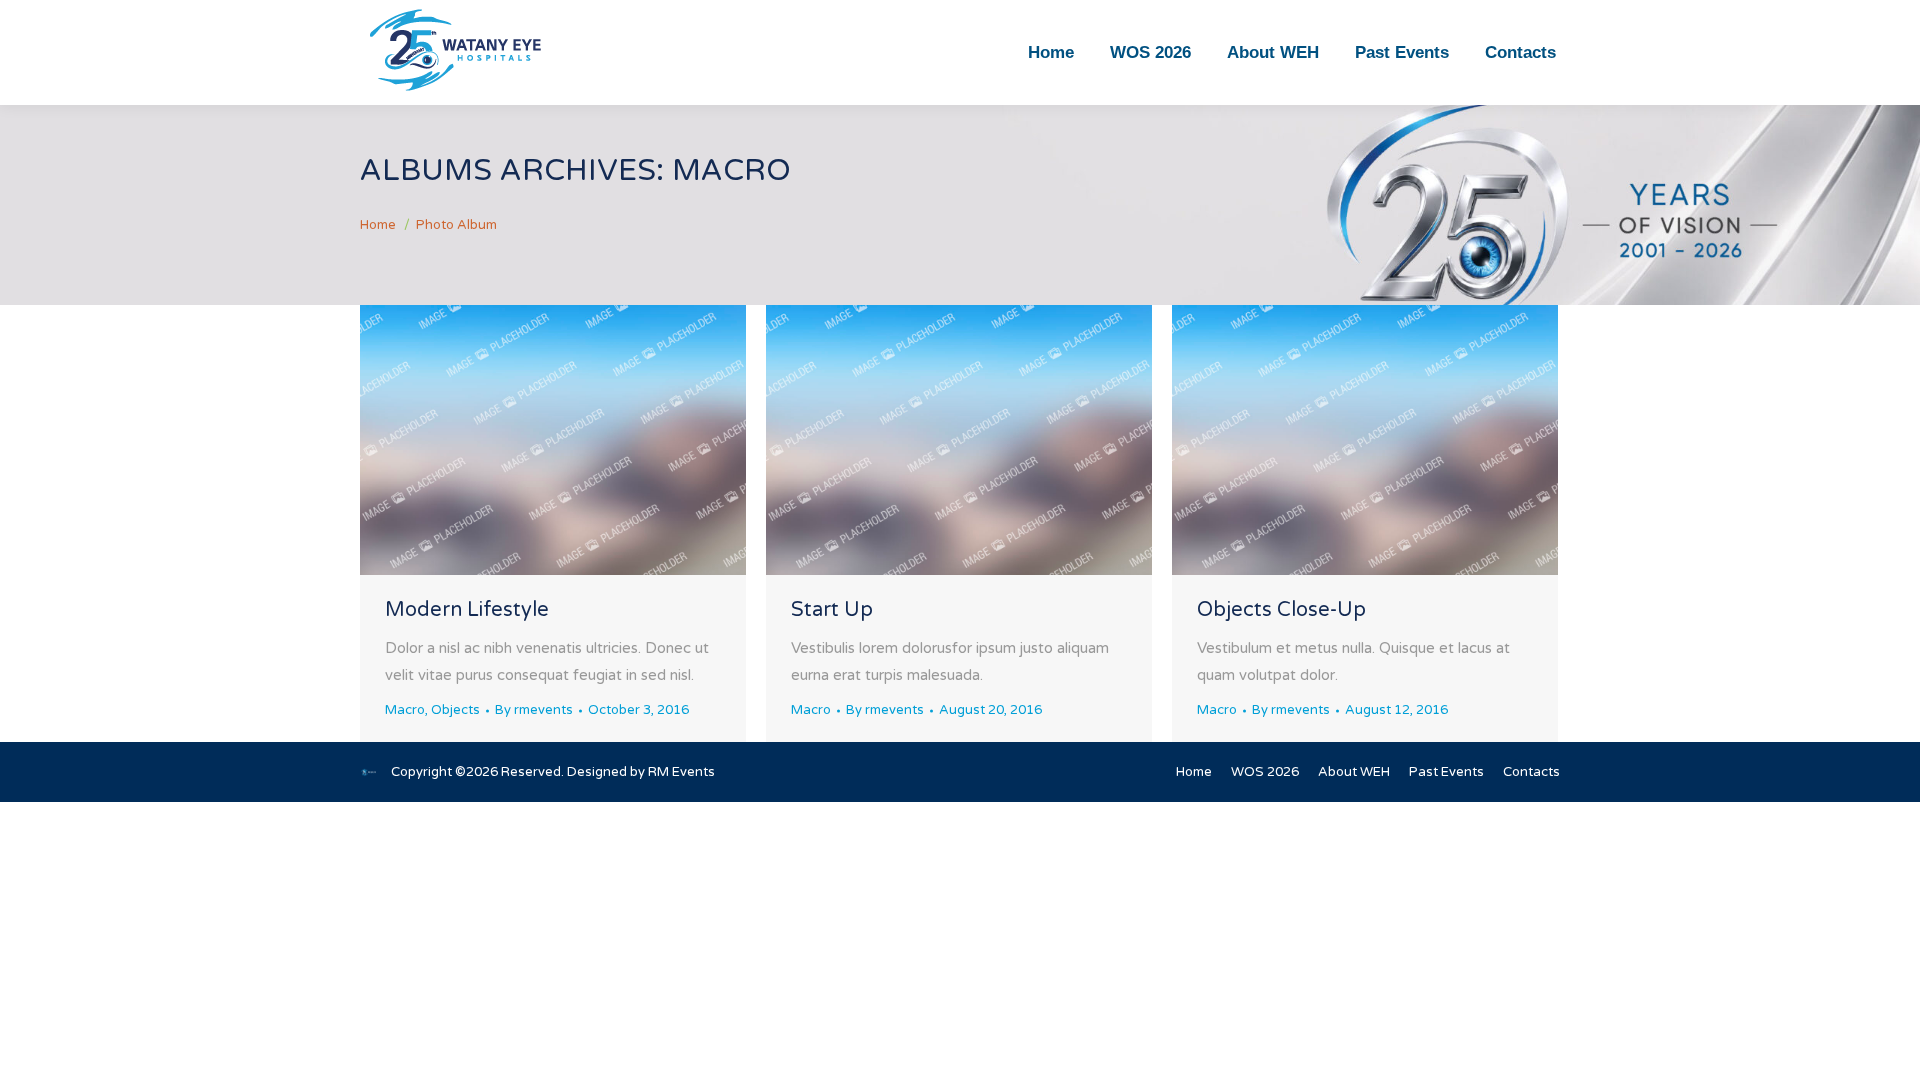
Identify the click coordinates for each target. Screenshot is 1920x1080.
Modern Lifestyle (467, 610)
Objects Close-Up (1281, 610)
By (534, 710)
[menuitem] (1051, 52)
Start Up (832, 610)
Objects (455, 710)
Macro (405, 710)
